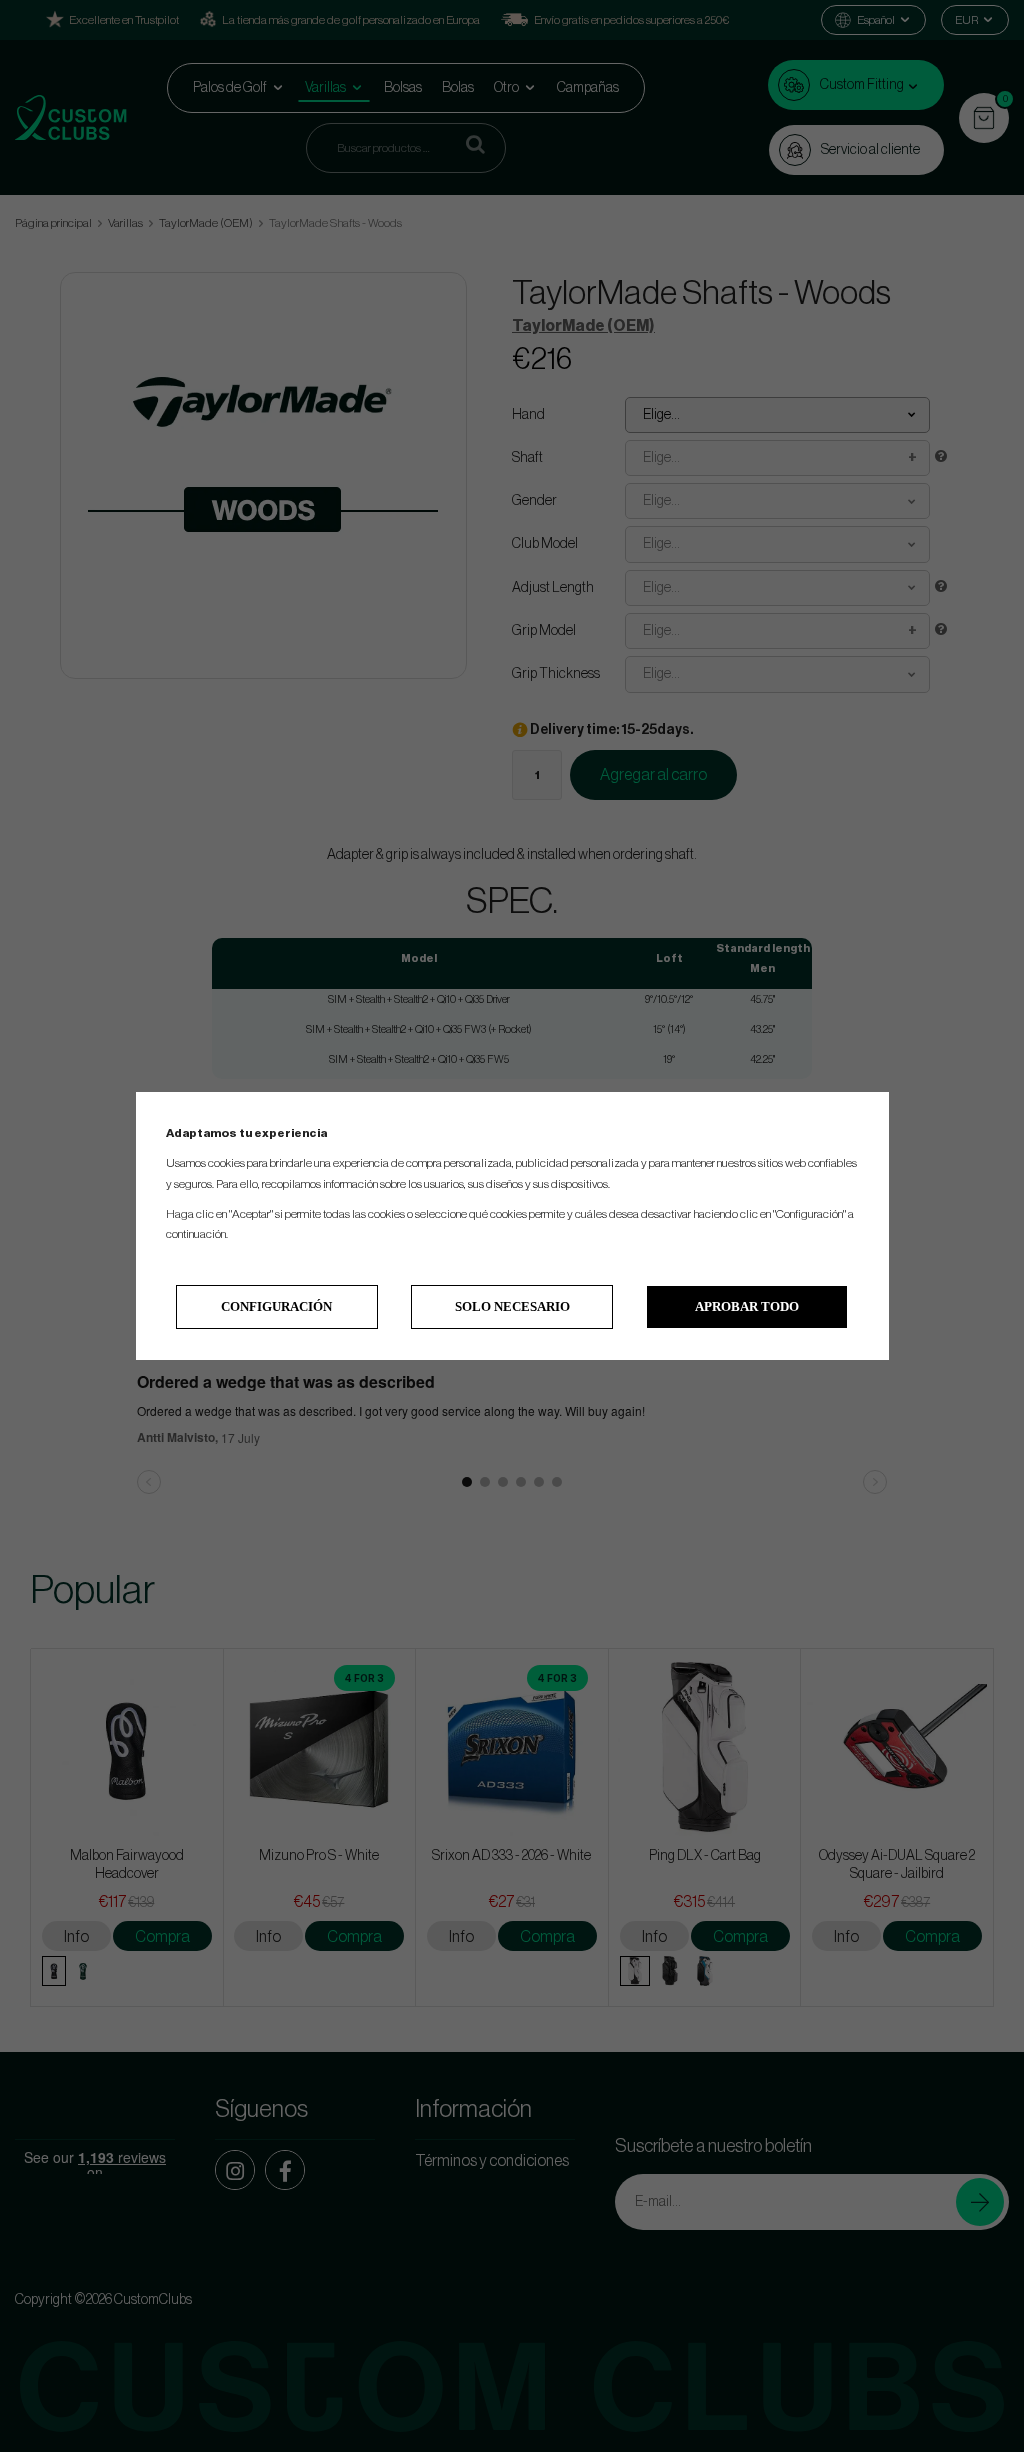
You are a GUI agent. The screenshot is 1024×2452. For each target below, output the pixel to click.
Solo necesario (512, 1306)
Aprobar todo (747, 1306)
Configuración (276, 1306)
